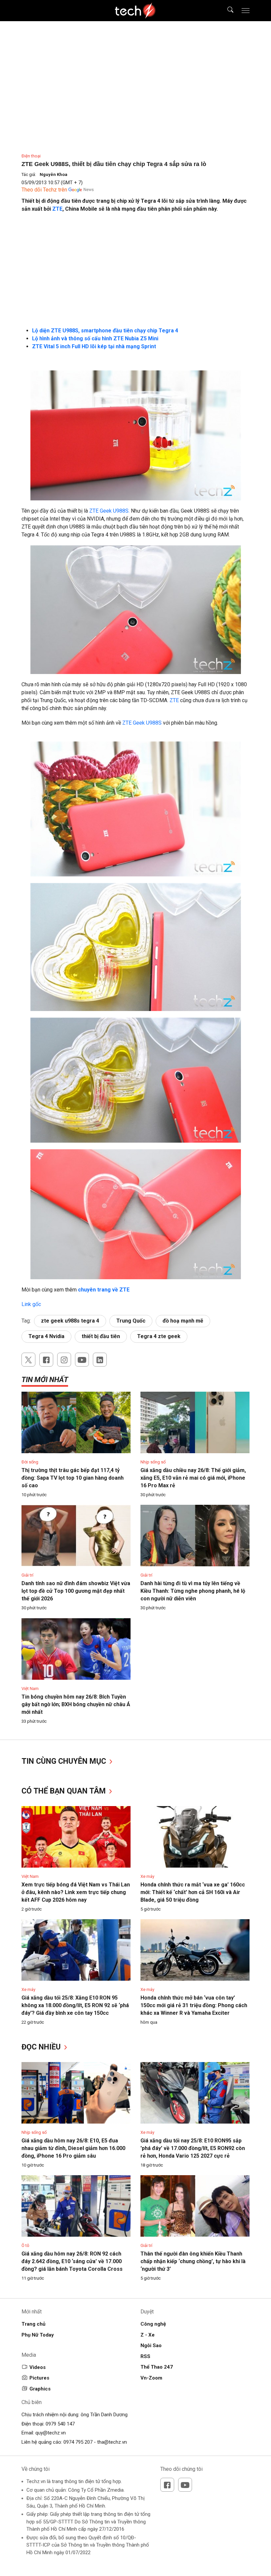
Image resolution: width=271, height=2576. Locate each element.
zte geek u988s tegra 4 (70, 1321)
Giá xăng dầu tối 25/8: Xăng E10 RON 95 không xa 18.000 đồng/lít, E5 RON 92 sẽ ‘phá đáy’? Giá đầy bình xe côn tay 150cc (75, 2005)
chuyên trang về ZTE (103, 1290)
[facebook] (46, 1360)
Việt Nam (30, 1689)
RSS (145, 2356)
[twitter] (28, 1360)
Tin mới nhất (45, 1380)
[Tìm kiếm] (226, 11)
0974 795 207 (78, 2442)
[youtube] (82, 1360)
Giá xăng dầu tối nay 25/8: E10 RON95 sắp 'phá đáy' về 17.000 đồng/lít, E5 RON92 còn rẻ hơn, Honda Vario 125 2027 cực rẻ (193, 2148)
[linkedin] (100, 1360)
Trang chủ (33, 2324)
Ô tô (25, 2245)
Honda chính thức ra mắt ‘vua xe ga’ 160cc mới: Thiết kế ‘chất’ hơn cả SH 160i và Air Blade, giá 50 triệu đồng (193, 1892)
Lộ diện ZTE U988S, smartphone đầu (78, 331)
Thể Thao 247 (157, 2367)
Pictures (39, 2378)
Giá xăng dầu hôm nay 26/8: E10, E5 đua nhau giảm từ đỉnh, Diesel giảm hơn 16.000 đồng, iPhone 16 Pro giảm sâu (73, 2148)
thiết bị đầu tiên (101, 1336)
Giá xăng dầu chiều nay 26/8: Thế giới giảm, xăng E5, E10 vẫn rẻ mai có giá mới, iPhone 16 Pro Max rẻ (193, 1478)
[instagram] (64, 1360)
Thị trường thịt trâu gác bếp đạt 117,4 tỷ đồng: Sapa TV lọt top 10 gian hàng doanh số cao (73, 1478)
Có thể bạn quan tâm (65, 1791)
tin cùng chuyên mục (65, 1761)
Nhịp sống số (153, 1462)
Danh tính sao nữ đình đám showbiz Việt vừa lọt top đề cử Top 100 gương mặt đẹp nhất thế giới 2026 (76, 1591)
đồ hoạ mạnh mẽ (183, 1321)
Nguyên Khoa (54, 174)
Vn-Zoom (151, 2378)
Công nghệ (153, 2324)
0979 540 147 (60, 2424)
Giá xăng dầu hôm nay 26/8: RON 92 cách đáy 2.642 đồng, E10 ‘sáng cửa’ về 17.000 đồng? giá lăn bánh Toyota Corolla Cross (72, 2261)
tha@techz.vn (112, 2442)
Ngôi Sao (151, 2345)
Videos (38, 2367)
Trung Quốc (131, 1321)
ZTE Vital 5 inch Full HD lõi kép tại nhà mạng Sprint (94, 346)
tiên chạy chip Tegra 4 (151, 331)
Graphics (40, 2389)
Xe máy (147, 1876)
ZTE (57, 209)
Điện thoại (31, 156)
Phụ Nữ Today (38, 2335)
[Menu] (246, 11)
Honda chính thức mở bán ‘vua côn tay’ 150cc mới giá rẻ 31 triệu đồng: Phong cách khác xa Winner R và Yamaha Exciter (194, 2005)
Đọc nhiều (42, 2047)
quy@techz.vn (51, 2433)
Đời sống (30, 1462)
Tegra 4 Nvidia (46, 1336)
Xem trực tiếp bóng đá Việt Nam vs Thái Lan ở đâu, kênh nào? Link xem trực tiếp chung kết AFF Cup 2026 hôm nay (76, 1892)
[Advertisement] (135, 266)
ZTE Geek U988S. (109, 511)
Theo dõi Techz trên (44, 190)
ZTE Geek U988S (142, 723)
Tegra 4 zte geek (159, 1336)
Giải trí (27, 1575)
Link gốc (31, 1304)
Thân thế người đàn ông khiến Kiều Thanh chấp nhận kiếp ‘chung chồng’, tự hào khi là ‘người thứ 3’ (193, 2261)
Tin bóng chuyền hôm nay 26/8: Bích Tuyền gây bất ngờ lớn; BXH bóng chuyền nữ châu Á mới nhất (76, 1704)
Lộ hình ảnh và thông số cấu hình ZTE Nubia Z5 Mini (95, 338)
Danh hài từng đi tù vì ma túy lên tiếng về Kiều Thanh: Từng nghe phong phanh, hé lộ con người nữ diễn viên (193, 1591)
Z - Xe (148, 2335)
